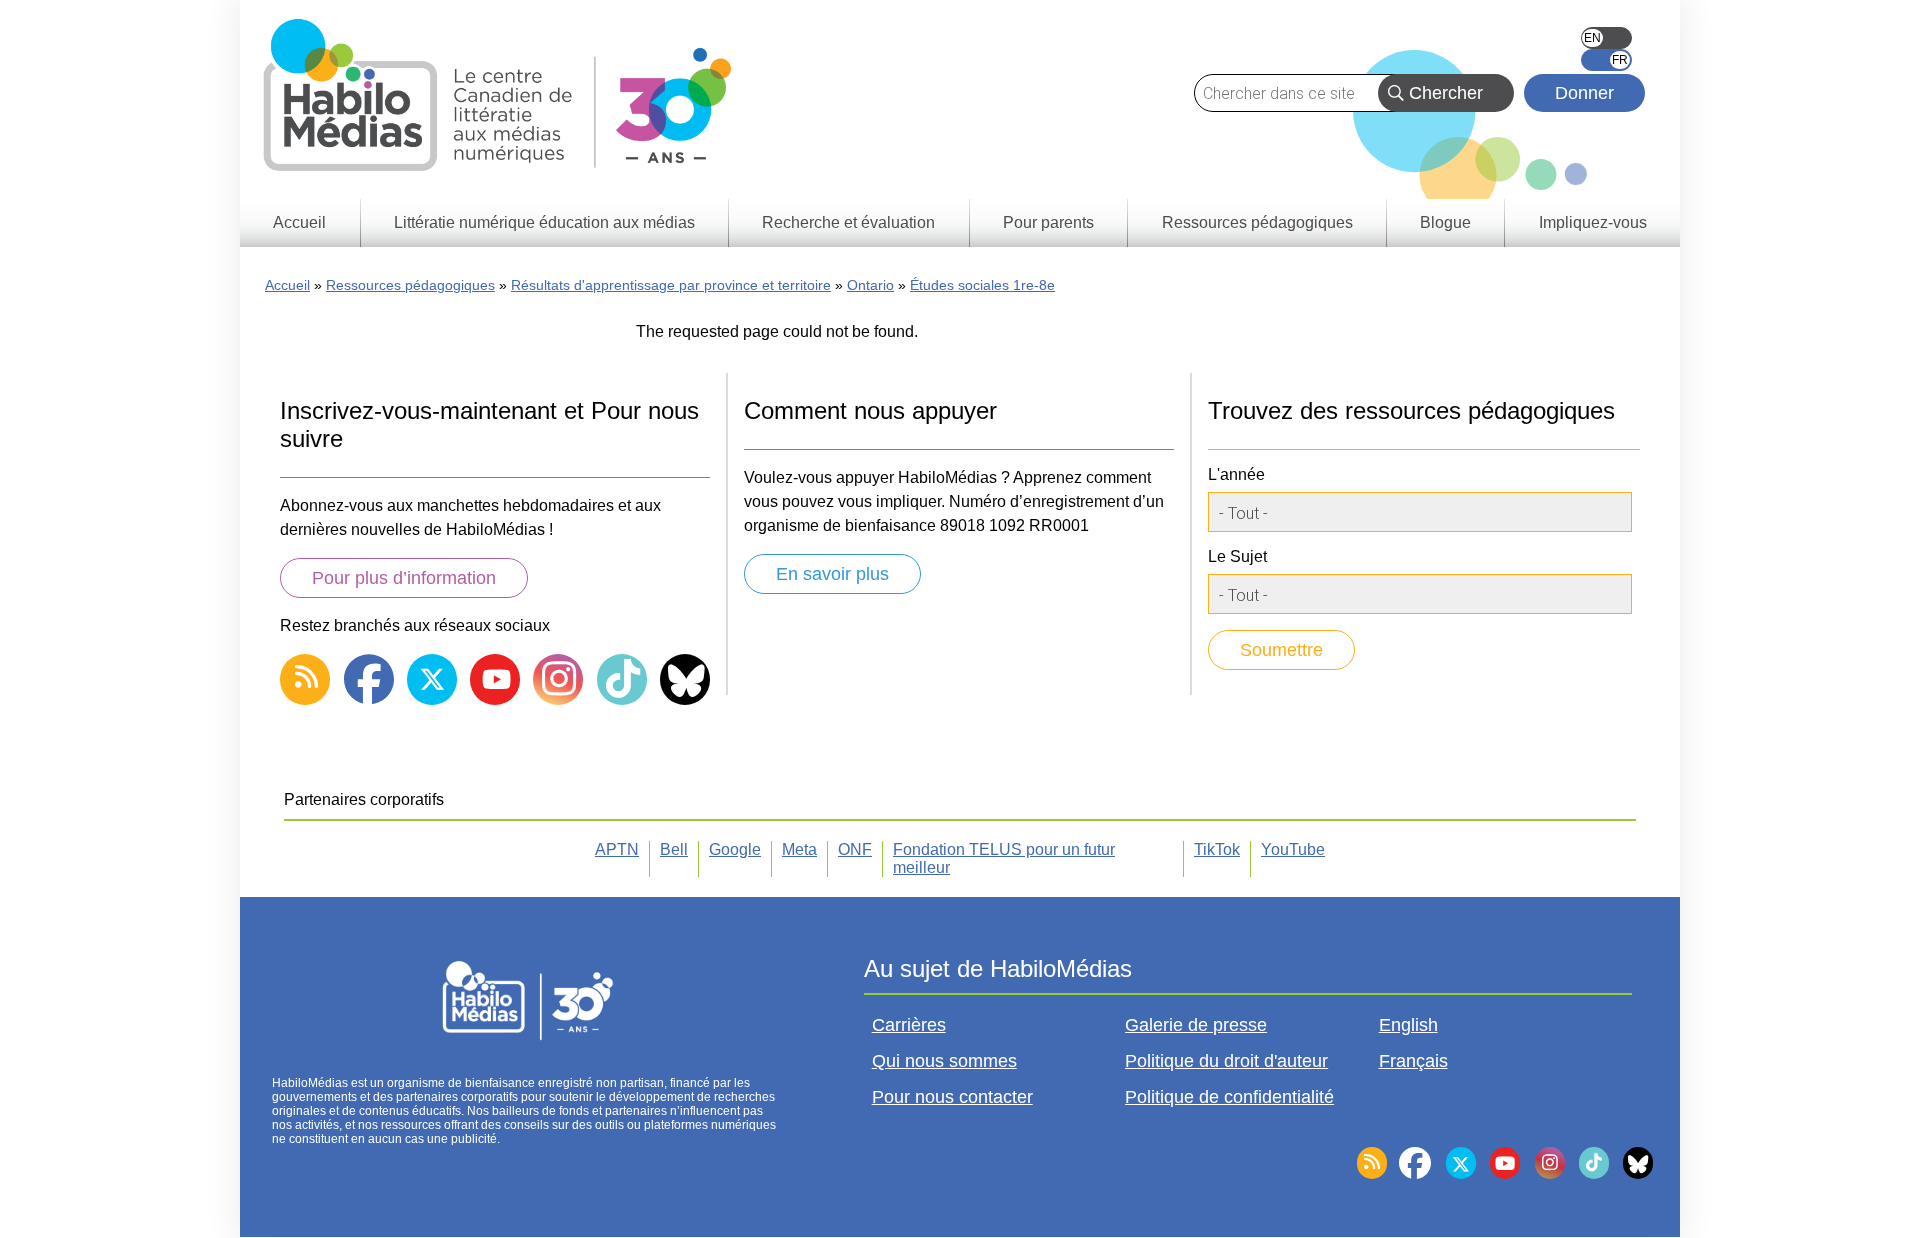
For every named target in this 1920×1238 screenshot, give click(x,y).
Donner (1584, 93)
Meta (799, 849)
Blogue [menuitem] (1445, 222)
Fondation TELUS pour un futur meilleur (1004, 858)
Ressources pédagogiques (410, 285)
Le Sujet (1237, 556)
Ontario (870, 285)
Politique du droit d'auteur (1226, 1061)
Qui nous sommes (944, 1061)
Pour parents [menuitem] (1048, 222)
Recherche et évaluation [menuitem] (848, 222)
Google (735, 849)
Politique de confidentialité (1229, 1097)
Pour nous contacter (952, 1097)
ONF (855, 849)
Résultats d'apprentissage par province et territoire (671, 285)
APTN (617, 849)
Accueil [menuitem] (299, 222)
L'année (1236, 474)
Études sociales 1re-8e (982, 285)
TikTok (1217, 849)
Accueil (287, 285)
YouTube (1293, 849)
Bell (674, 849)
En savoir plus (832, 574)
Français (1606, 60)
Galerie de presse (1196, 1025)
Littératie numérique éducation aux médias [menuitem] (544, 222)
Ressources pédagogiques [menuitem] (1257, 222)
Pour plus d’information (404, 578)
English (1606, 38)
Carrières (909, 1025)
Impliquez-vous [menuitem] (1593, 222)
